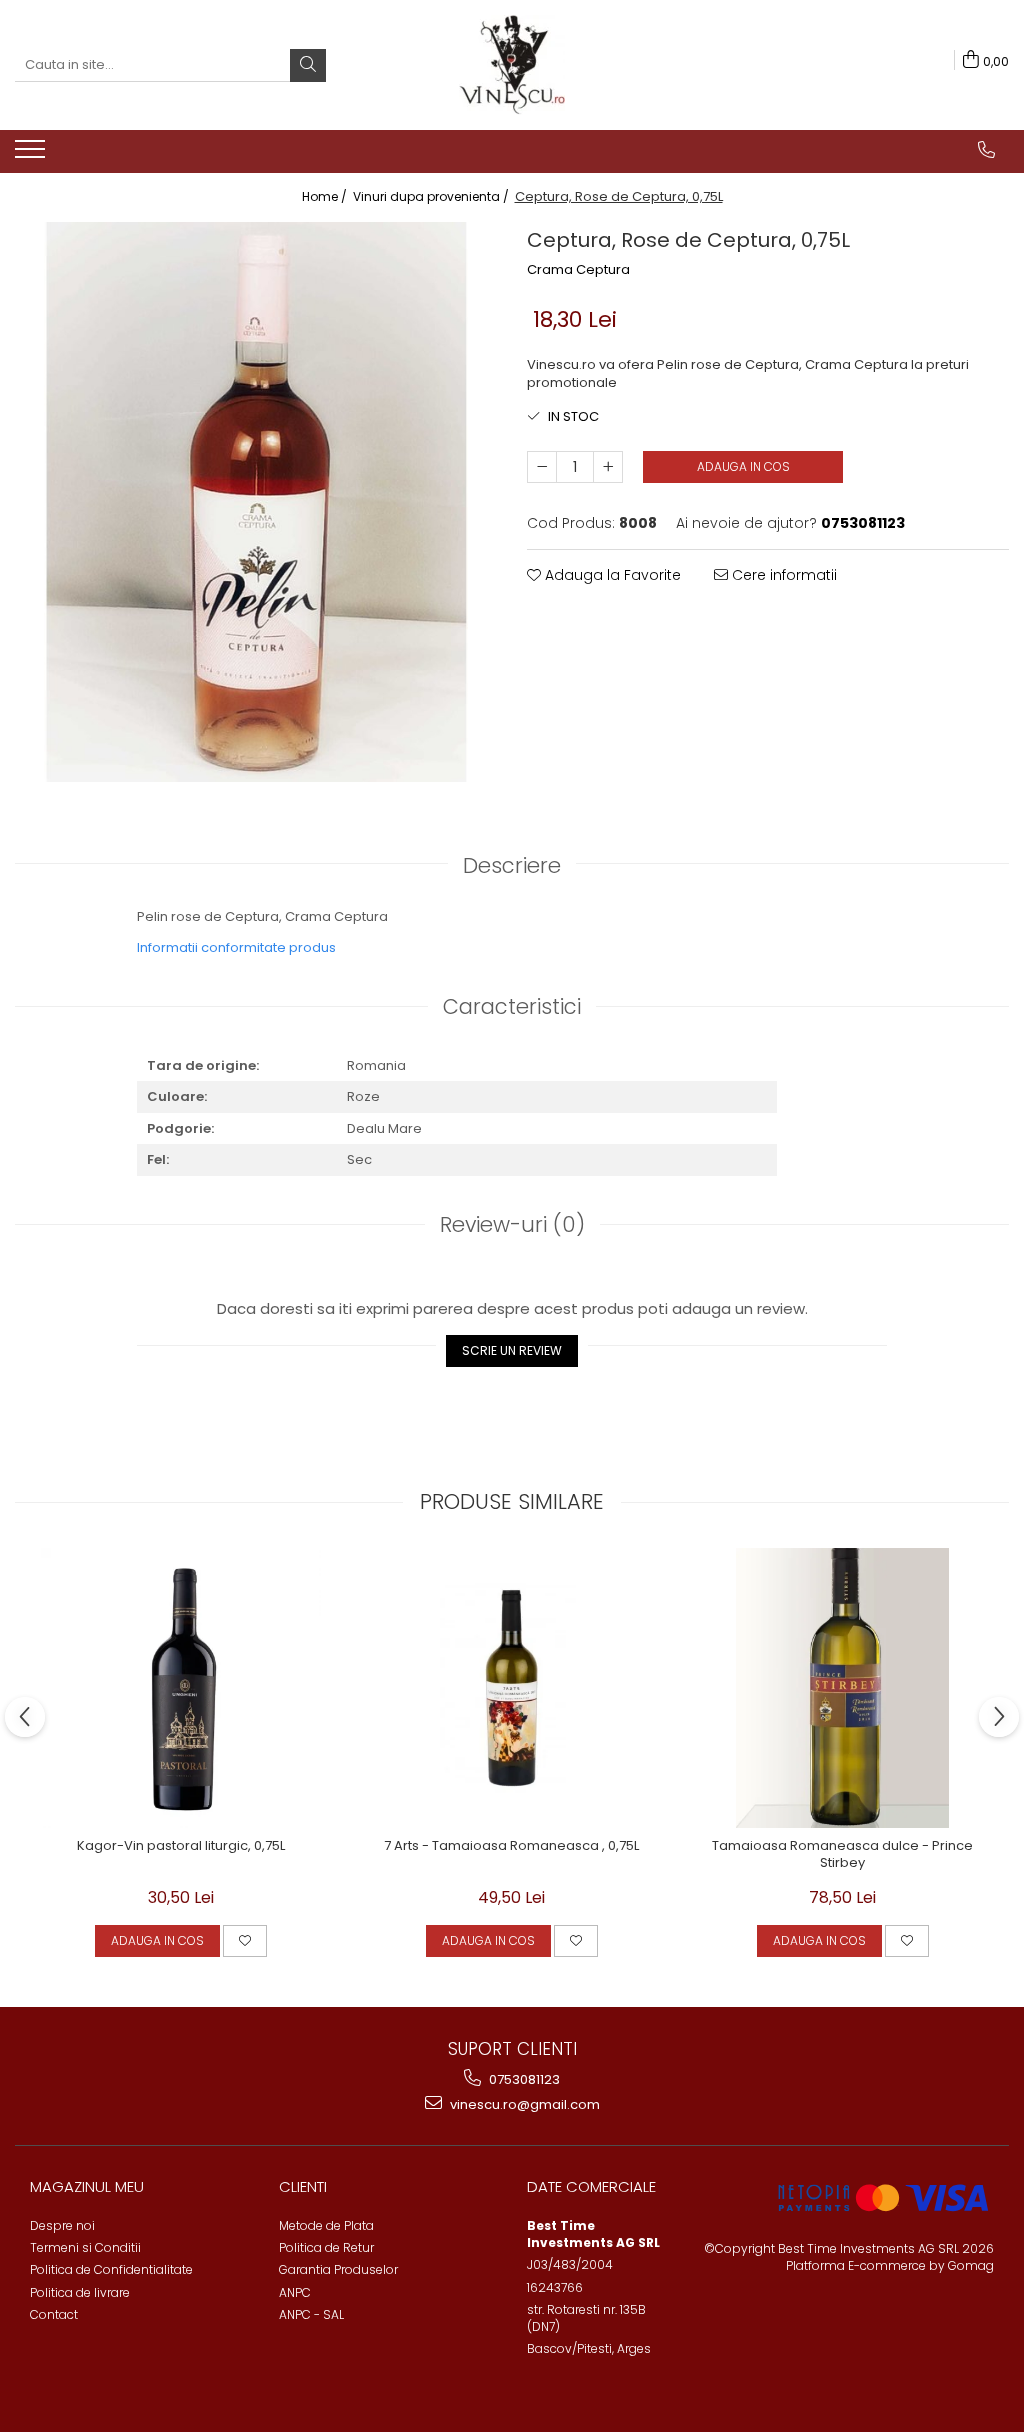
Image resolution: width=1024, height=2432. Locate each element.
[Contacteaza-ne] (986, 150)
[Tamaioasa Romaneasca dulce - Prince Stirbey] (843, 1688)
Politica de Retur (326, 2247)
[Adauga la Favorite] (245, 1941)
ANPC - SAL (311, 2314)
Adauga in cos (743, 466)
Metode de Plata (326, 2225)
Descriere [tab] (512, 865)
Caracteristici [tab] (512, 1006)
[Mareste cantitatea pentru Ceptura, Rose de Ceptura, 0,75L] (608, 467)
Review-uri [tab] (512, 1224)
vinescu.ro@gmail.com (523, 2104)
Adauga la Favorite (611, 575)
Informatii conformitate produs (236, 947)
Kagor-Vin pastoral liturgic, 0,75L (181, 1846)
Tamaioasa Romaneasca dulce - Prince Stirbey (842, 1855)
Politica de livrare (80, 2292)
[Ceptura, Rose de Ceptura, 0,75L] (256, 502)
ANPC (295, 2292)
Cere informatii (782, 575)
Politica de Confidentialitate (111, 2269)
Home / (326, 196)
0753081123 (523, 2079)
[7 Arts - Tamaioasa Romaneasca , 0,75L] (512, 1688)
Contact (54, 2314)
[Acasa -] (512, 65)
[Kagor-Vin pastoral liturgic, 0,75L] (181, 1688)
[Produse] (32, 155)
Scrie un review (512, 1350)
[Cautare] (308, 65)
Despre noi (62, 2225)
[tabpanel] (256, 502)
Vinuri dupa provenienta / (432, 196)
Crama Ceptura (578, 270)
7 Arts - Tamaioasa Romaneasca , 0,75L (511, 1846)
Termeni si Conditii (85, 2247)
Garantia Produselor (338, 2269)
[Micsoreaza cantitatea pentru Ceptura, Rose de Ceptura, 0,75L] (542, 467)
